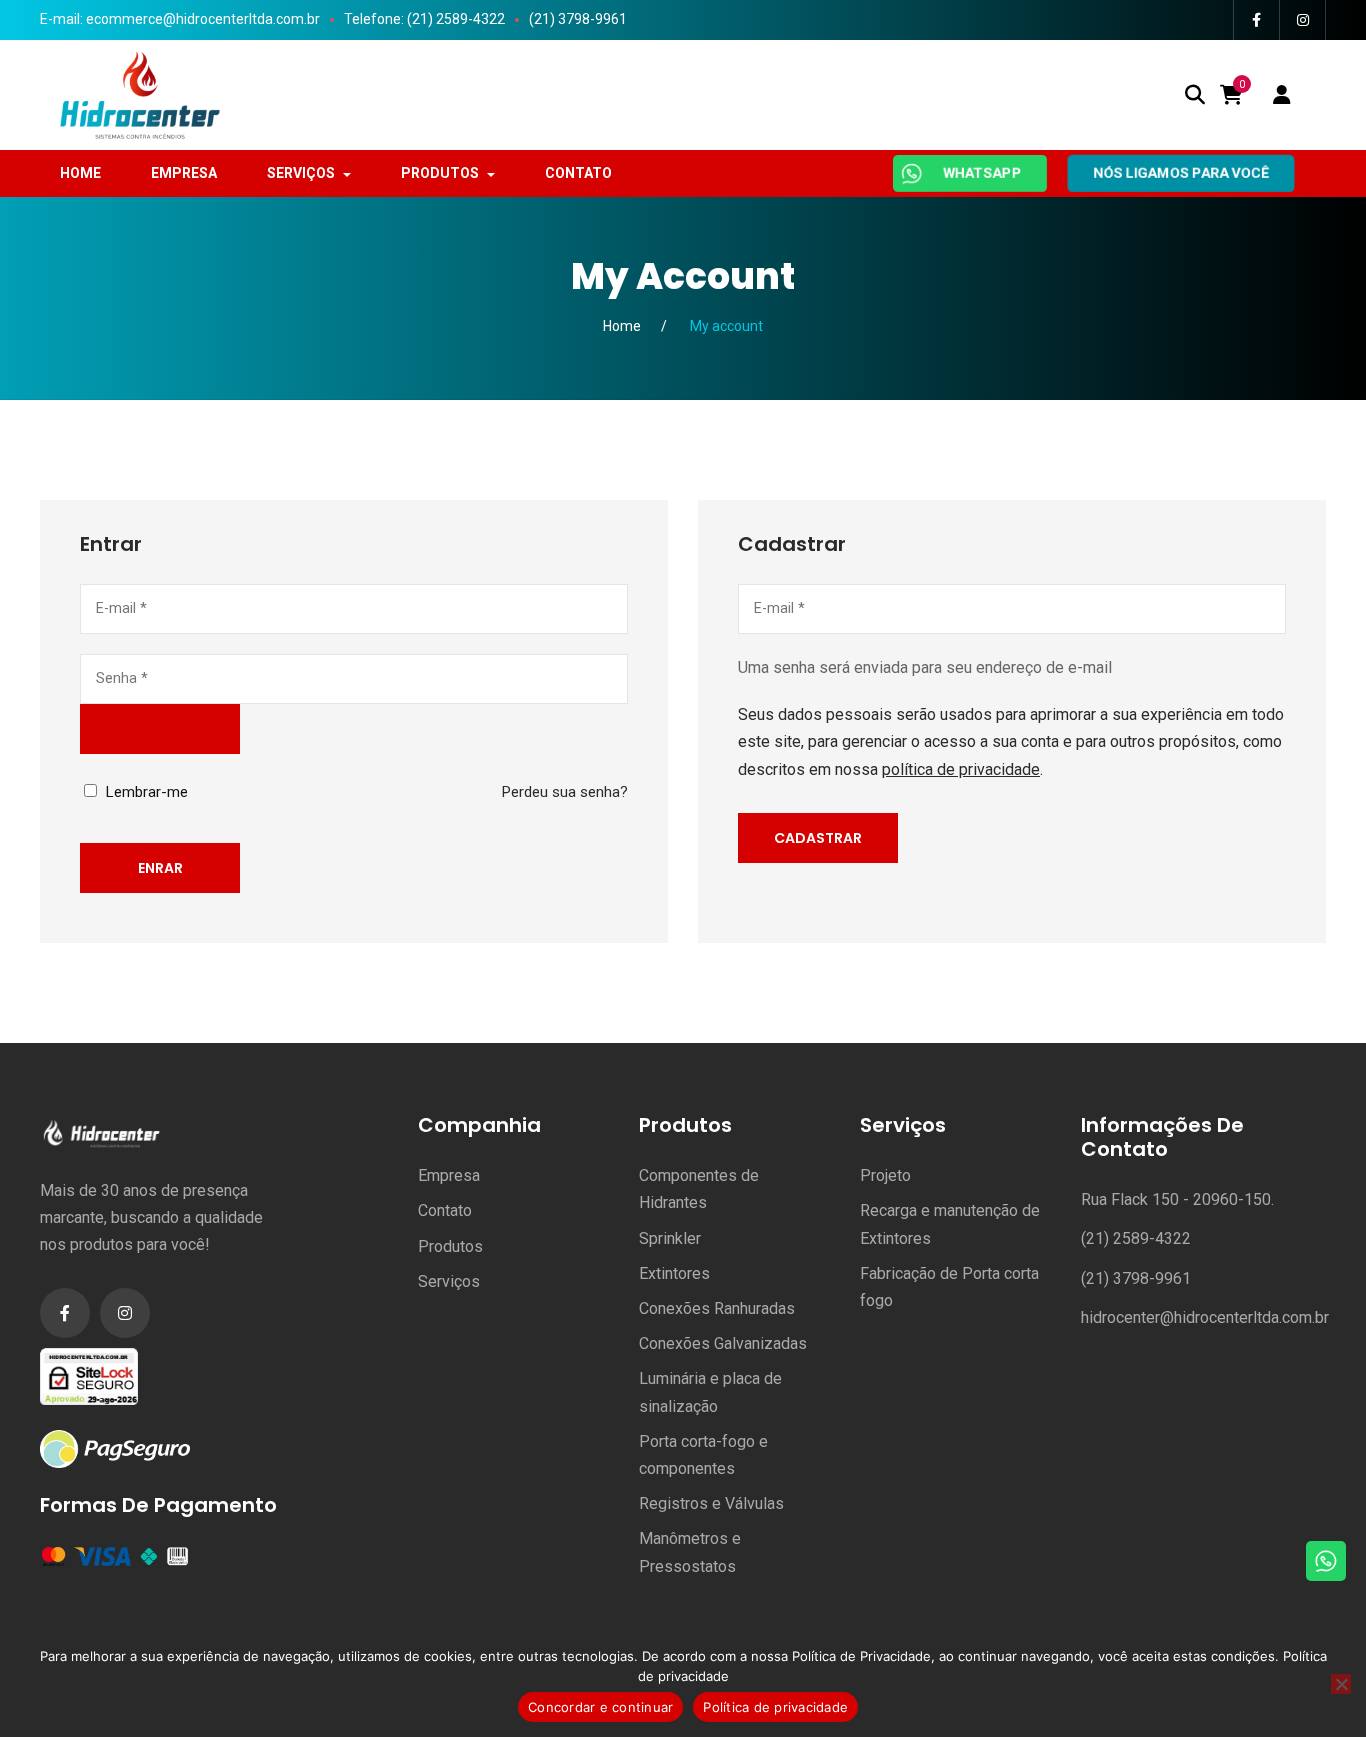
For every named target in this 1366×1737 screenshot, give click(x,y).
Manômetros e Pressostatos (690, 1552)
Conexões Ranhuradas (717, 1308)
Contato (445, 1210)
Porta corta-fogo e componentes (703, 1455)
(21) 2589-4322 (1136, 1238)
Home (622, 326)
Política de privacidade (775, 1707)
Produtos (450, 1246)
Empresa (449, 1175)
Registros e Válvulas (711, 1503)
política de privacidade (961, 769)
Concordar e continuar (600, 1707)
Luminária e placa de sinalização (710, 1392)
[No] (1341, 1684)
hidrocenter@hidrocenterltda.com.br (1205, 1317)
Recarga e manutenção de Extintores (950, 1224)
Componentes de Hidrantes (699, 1189)
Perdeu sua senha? (565, 792)
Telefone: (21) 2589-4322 (424, 19)
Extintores (674, 1273)
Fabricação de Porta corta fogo (949, 1287)
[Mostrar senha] (160, 729)
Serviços (449, 1281)
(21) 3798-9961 (578, 19)
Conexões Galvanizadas (723, 1343)
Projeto (885, 1175)
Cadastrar (818, 838)
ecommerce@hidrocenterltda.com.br (203, 19)
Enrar (160, 868)
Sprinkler (670, 1238)
